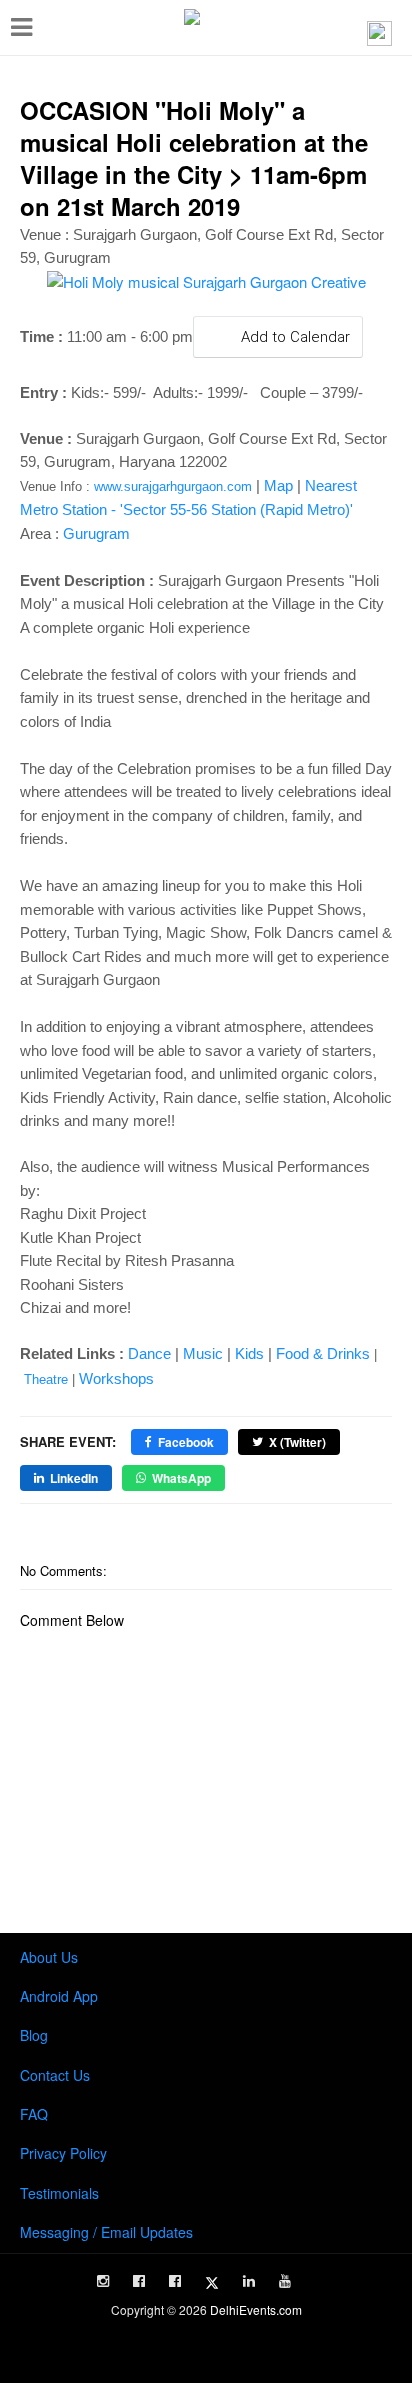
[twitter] (212, 2283)
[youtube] (285, 2281)
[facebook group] (175, 2281)
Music (203, 1353)
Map (278, 485)
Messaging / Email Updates (106, 2232)
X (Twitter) (297, 1442)
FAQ (34, 2114)
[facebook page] (139, 2281)
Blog (34, 2035)
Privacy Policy (63, 2153)
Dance (149, 1353)
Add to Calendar (293, 337)
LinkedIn (74, 1478)
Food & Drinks (323, 1353)
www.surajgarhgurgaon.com (173, 486)
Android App (59, 1996)
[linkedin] (249, 2281)
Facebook (186, 1442)
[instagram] (103, 2281)
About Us (49, 1957)
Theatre (46, 1379)
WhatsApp (181, 1478)
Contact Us (55, 2075)
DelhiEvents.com (256, 2309)
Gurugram (96, 533)
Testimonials (59, 2193)
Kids (249, 1353)
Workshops (116, 1378)
